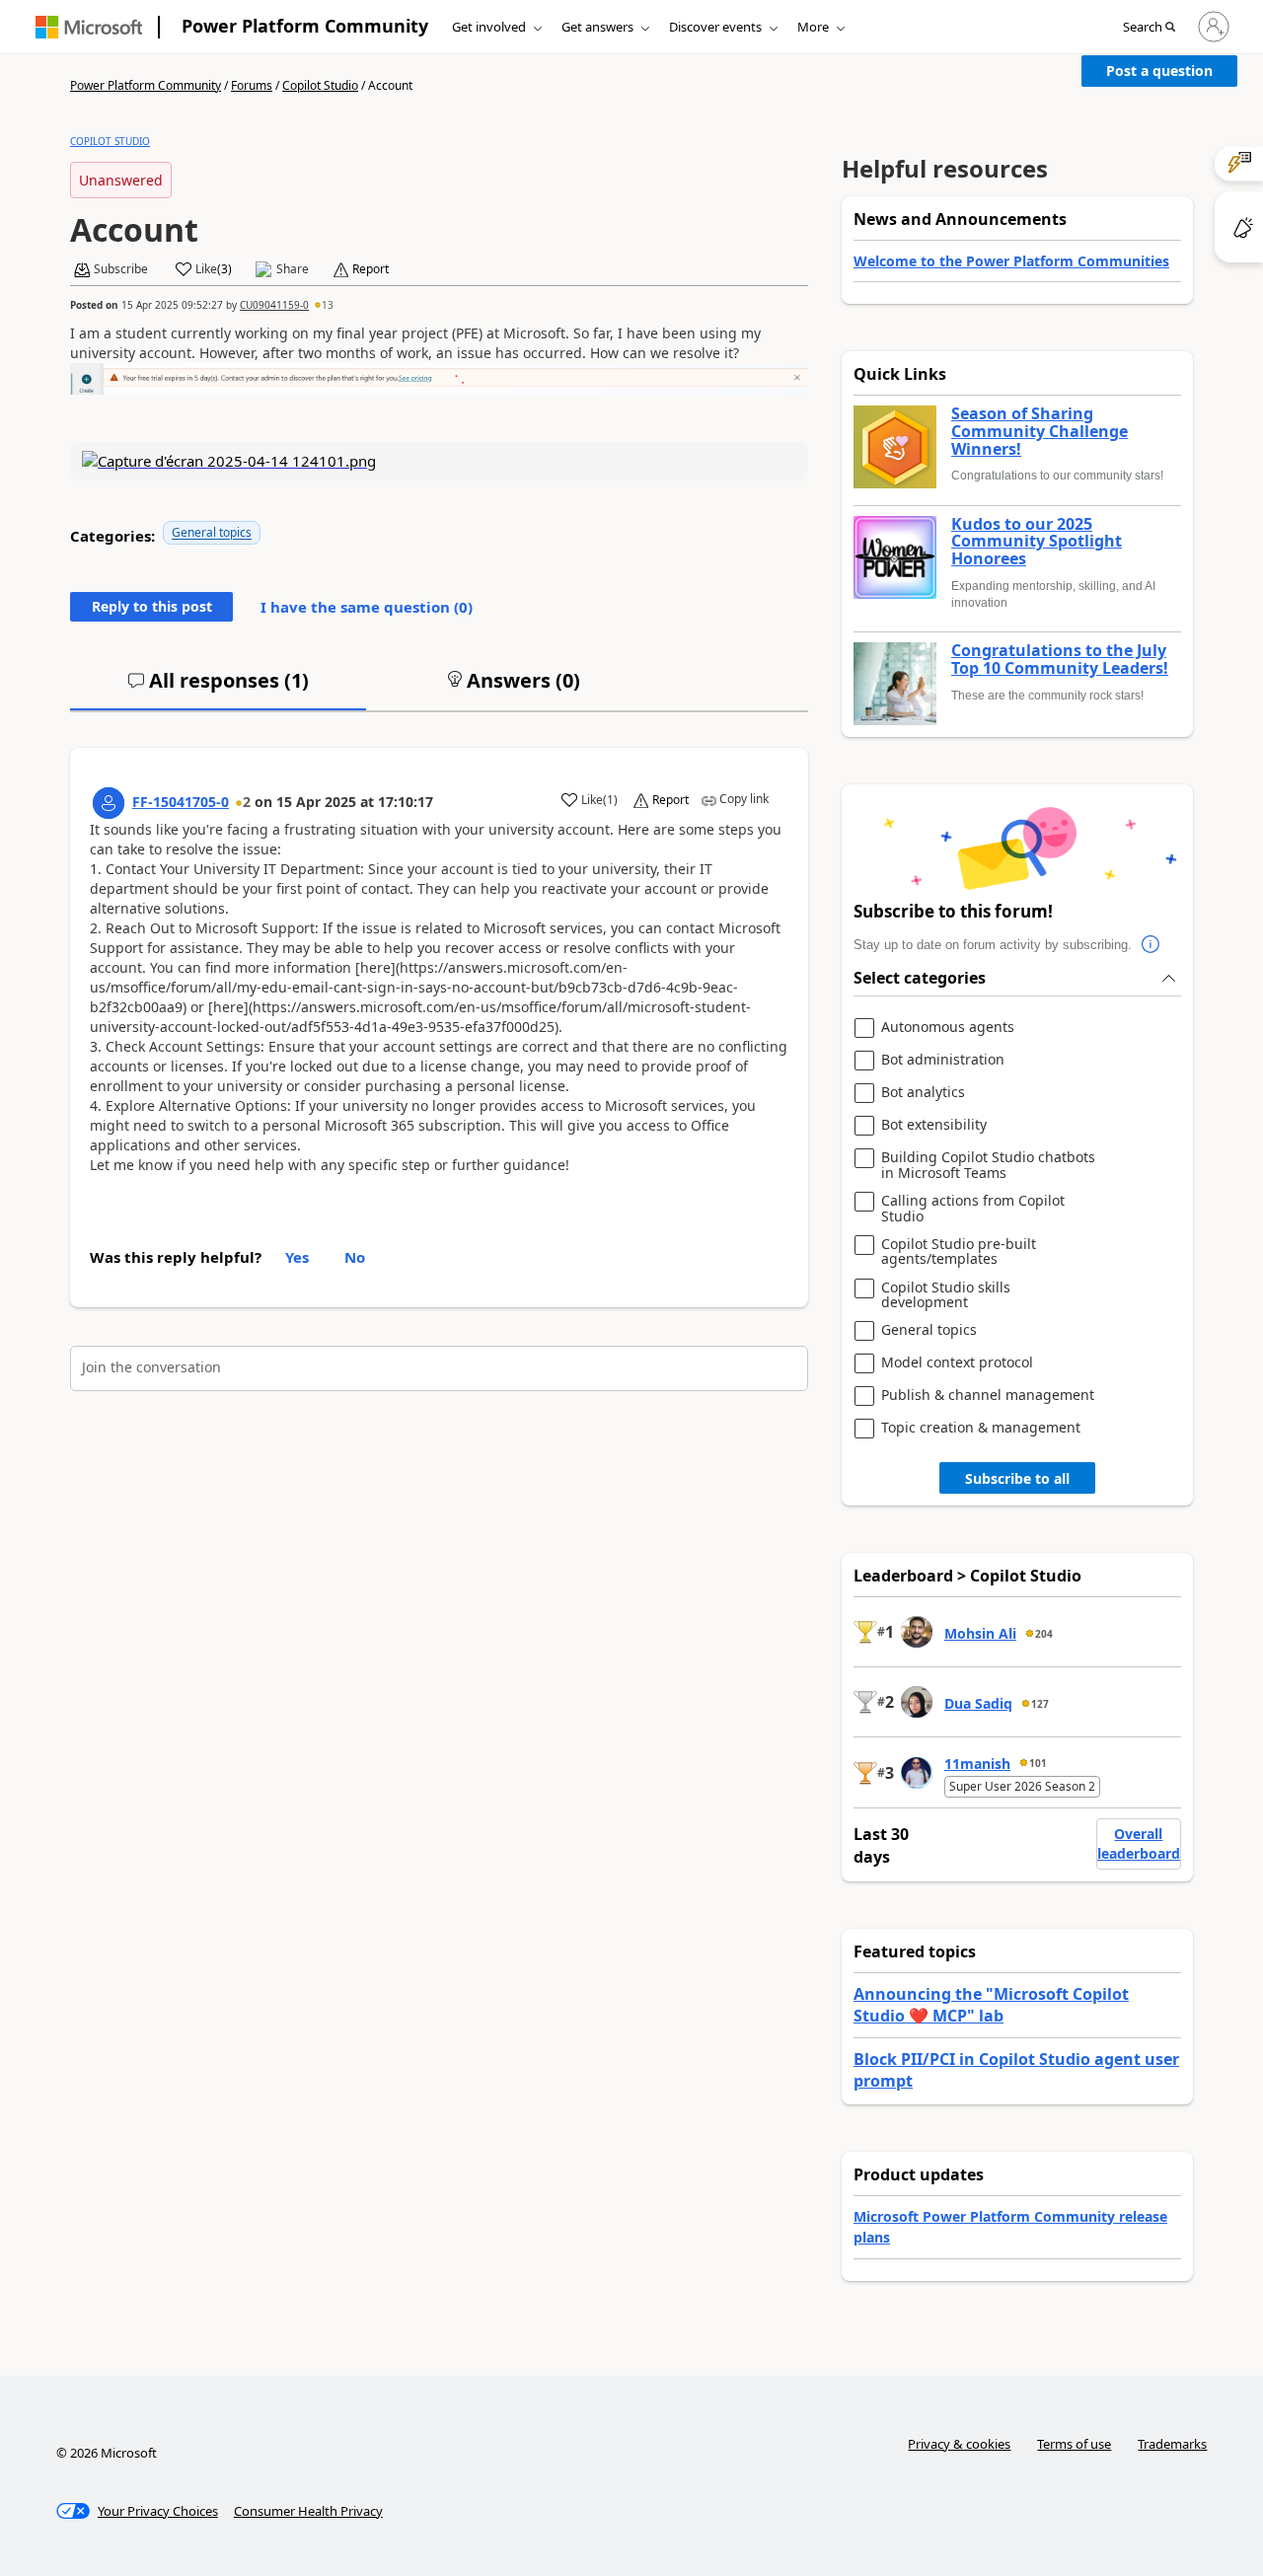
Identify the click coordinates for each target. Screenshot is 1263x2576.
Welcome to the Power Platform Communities (1011, 261)
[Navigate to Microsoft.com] (89, 27)
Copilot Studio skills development (946, 1295)
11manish (977, 1764)
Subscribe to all (1017, 1478)
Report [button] (371, 269)
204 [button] (1044, 1634)
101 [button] (1038, 1763)
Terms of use (1074, 2444)
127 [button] (1040, 1704)
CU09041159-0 (274, 305)
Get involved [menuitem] (489, 27)
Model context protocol (957, 1363)
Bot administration (943, 1060)
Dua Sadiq (978, 1703)
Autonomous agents (948, 1028)
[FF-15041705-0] (109, 803)
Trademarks (1172, 2444)
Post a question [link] (1159, 71)
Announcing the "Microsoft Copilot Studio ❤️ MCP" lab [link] (991, 2005)
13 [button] (328, 305)
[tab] (218, 689)
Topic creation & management (981, 1428)
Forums (252, 85)
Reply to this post (152, 606)
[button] (1149, 28)
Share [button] (293, 269)
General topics (212, 532)
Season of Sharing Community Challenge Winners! (1040, 432)
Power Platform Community (305, 26)
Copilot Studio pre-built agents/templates (959, 1251)
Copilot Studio (320, 85)
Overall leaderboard (1139, 1843)
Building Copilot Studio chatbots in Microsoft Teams (988, 1165)
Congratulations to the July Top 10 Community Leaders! (1060, 660)
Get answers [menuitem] (597, 27)
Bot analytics (923, 1093)
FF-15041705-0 (181, 802)
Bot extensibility (934, 1125)
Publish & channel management (988, 1396)
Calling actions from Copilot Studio (973, 1208)
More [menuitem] (813, 27)
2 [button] (247, 802)
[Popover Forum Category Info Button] (1152, 945)
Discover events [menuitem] (715, 27)
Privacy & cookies (959, 2444)
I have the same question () (367, 607)
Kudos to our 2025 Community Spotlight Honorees (1037, 542)
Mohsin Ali (980, 1633)
